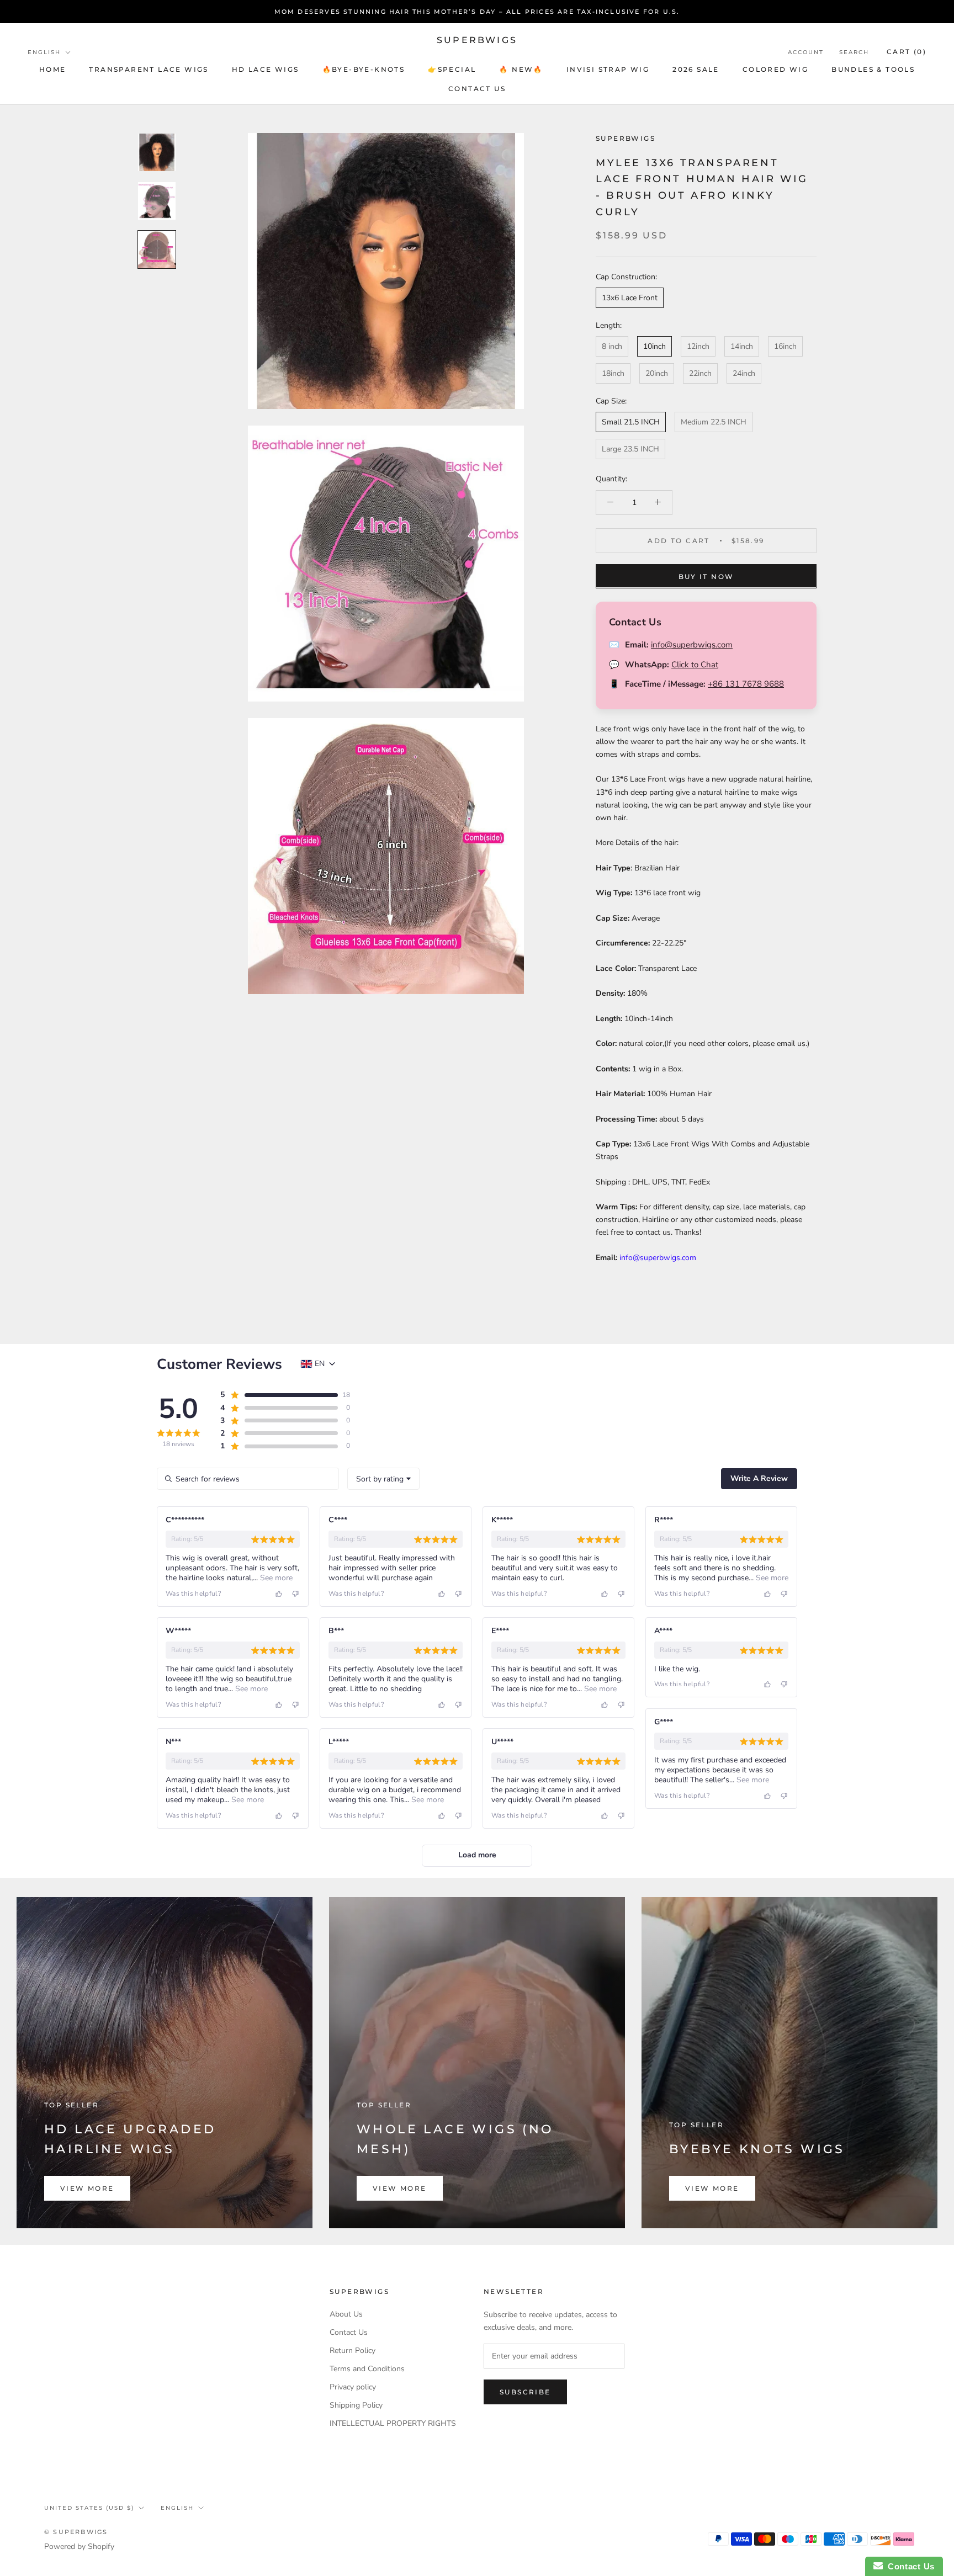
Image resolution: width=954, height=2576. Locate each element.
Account (806, 52)
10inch (654, 346)
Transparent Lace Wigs (149, 69)
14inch (742, 346)
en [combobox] (320, 1364)
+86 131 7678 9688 (746, 684)
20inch (657, 373)
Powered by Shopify (79, 2546)
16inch (785, 346)
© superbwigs (76, 2532)
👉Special (452, 69)
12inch (698, 346)
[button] (279, 1395)
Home (53, 69)
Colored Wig (775, 69)
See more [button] (275, 1578)
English (44, 52)
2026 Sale (696, 69)
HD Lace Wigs (266, 69)
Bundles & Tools (873, 69)
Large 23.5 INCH (630, 449)
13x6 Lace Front (630, 298)
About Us (346, 2314)
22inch (700, 373)
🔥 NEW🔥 (521, 69)
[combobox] (383, 1479)
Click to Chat (695, 665)
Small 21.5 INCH (631, 422)
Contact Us (349, 2332)
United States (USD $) (89, 2508)
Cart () (907, 52)
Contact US (477, 89)
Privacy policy (353, 2387)
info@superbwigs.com (692, 645)
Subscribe (525, 2392)
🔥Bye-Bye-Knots (364, 69)
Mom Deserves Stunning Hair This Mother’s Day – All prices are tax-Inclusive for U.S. (477, 12)
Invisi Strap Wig (608, 69)
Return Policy (353, 2351)
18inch (613, 373)
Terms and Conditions (367, 2369)
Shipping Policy (356, 2405)
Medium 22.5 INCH (714, 422)
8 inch (612, 346)
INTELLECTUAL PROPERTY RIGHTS (393, 2423)
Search (854, 52)
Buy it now (706, 576)
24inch (744, 373)
